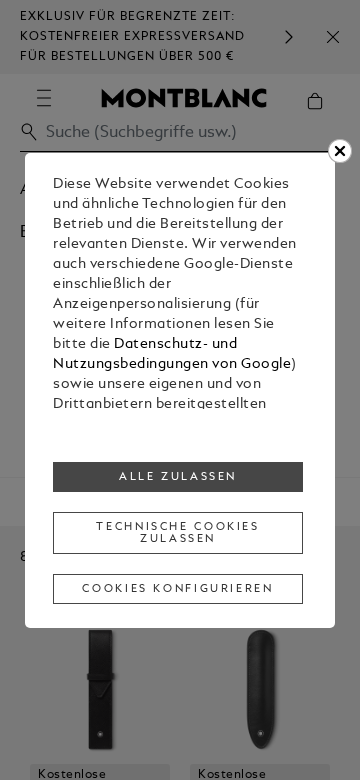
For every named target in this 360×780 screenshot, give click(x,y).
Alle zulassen (178, 477)
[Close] (340, 151)
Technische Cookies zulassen (177, 533)
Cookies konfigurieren (177, 589)
